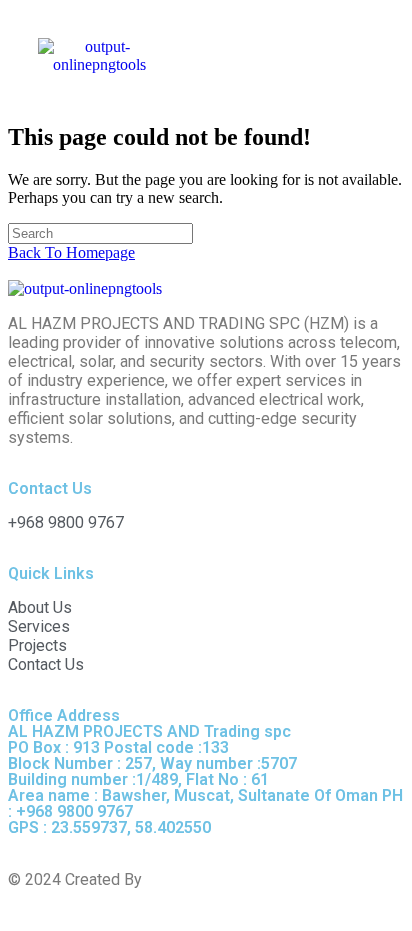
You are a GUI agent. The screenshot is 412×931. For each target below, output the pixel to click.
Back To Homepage (71, 252)
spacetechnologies (211, 879)
